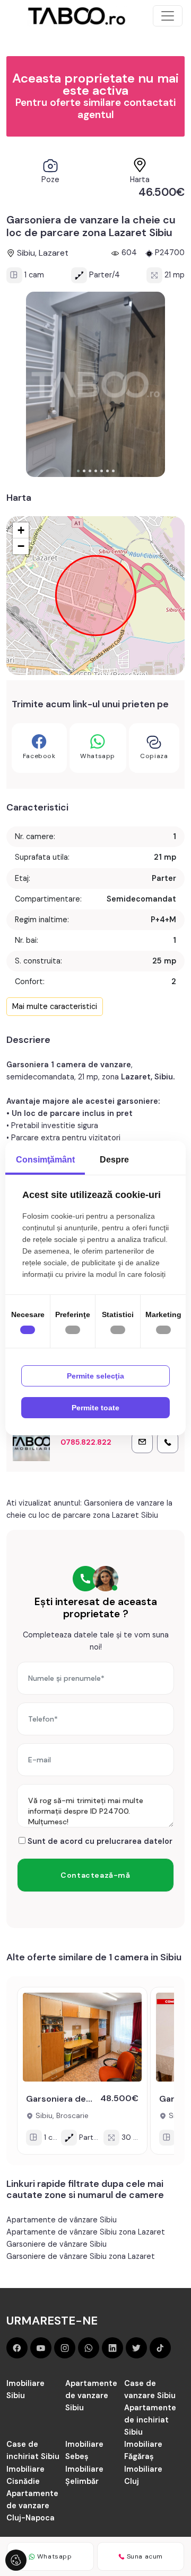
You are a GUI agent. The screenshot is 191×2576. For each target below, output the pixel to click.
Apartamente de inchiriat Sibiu (150, 2420)
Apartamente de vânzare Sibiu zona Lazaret (86, 2232)
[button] (78, 471)
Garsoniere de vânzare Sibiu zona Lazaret (81, 2256)
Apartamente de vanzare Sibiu (91, 2395)
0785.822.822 (86, 1442)
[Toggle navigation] (168, 16)
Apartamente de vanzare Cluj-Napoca (32, 2506)
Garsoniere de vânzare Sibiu (57, 2244)
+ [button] (21, 530)
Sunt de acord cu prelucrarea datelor (99, 1841)
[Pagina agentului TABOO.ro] (31, 1443)
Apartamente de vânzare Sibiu (62, 2220)
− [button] (21, 546)
